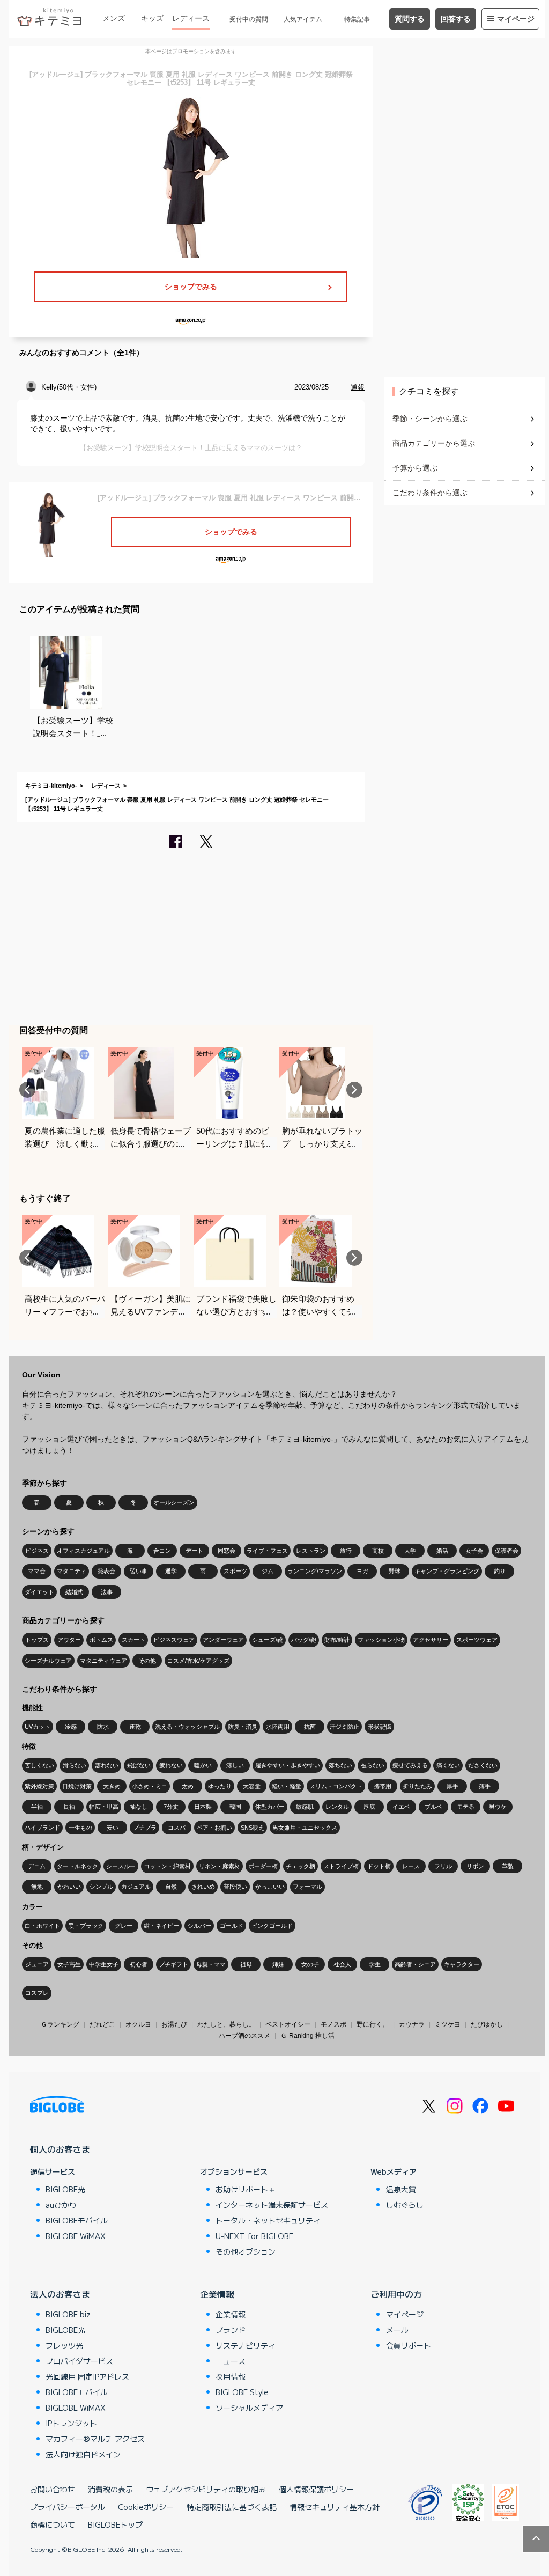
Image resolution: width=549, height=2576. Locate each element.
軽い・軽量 (287, 1786)
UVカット (38, 1727)
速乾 (135, 1727)
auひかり (61, 2205)
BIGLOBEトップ (115, 2524)
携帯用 (383, 1786)
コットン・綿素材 (167, 1866)
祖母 (246, 1964)
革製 (508, 1866)
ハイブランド (42, 1828)
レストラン (311, 1551)
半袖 (37, 1807)
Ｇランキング (60, 2024)
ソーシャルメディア (249, 2408)
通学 (171, 1571)
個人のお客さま (60, 2149)
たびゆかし (487, 2024)
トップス (37, 1640)
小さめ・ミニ (150, 1786)
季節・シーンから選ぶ (430, 419)
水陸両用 (278, 1727)
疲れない (171, 1765)
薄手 (485, 1786)
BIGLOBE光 (65, 2189)
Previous (27, 1090)
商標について (53, 2524)
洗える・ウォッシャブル (187, 1727)
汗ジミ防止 (344, 1727)
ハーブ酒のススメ (244, 2036)
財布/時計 (337, 1640)
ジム (268, 1571)
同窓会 (227, 1551)
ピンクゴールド (272, 1926)
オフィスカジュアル (83, 1551)
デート (194, 1551)
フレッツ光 (64, 2345)
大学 (410, 1551)
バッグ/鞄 (304, 1640)
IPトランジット (71, 2423)
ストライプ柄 (341, 1866)
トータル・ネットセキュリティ (268, 2220)
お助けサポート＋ (246, 2189)
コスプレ (37, 1993)
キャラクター (462, 1964)
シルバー (199, 1926)
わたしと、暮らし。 (226, 2024)
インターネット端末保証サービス (272, 2205)
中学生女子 (104, 1964)
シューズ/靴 (268, 1640)
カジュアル (136, 1887)
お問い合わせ (53, 2489)
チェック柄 (301, 1866)
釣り (500, 1571)
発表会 (106, 1571)
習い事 (139, 1571)
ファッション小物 (381, 1640)
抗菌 (310, 1727)
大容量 (252, 1786)
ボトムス (101, 1640)
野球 (395, 1571)
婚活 (442, 1551)
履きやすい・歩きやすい (288, 1765)
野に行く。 (373, 2024)
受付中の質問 (249, 19)
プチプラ (145, 1828)
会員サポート (409, 2345)
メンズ (114, 18)
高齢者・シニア (415, 1964)
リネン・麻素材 (220, 1866)
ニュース (231, 2361)
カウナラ (412, 2024)
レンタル (337, 1807)
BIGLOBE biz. (69, 2314)
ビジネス (37, 1551)
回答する (456, 19)
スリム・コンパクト (336, 1786)
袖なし (139, 1807)
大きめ (112, 1786)
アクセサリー (431, 1640)
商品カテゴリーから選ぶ (434, 443)
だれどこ (102, 2024)
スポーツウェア (477, 1640)
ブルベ (433, 1807)
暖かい (203, 1765)
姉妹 (278, 1964)
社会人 (342, 1964)
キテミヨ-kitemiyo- (51, 786)
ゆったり (220, 1786)
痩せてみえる (410, 1765)
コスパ (177, 1828)
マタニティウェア (103, 1661)
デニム (37, 1866)
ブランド (231, 2330)
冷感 (71, 1727)
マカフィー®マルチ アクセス (95, 2439)
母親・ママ (211, 1964)
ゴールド (232, 1926)
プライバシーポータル (68, 2507)
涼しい (235, 1765)
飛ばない (139, 1765)
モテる (466, 1807)
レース (411, 1866)
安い (113, 1828)
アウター (69, 1640)
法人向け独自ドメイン (83, 2454)
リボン (475, 1866)
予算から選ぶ (415, 468)
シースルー (121, 1866)
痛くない (448, 1765)
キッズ (152, 18)
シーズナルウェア (48, 1661)
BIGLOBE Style (242, 2392)
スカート (133, 1640)
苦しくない (39, 1765)
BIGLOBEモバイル (77, 2220)
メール (397, 2330)
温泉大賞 (401, 2189)
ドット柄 (379, 1866)
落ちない (340, 1765)
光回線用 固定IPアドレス (87, 2376)
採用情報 (231, 2376)
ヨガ (362, 1571)
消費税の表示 (110, 2489)
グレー (124, 1926)
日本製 (203, 1807)
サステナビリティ (246, 2345)
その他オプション (246, 2251)
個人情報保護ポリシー (316, 2489)
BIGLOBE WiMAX (76, 2236)
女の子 (310, 1964)
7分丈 (171, 1807)
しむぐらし (405, 2205)
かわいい (69, 1887)
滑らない (75, 1765)
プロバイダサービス (79, 2361)
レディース (191, 18)
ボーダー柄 (263, 1866)
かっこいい (270, 1887)
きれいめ (203, 1887)
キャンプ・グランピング (447, 1571)
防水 (103, 1727)
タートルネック (77, 1866)
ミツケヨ (448, 2024)
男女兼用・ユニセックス (305, 1828)
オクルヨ (138, 2024)
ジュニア (37, 1964)
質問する (410, 19)
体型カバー (270, 1807)
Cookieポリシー (146, 2507)
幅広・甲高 (104, 1807)
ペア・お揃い (214, 1828)
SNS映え (253, 1828)
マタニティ (72, 1571)
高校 (378, 1551)
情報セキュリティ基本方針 (335, 2507)
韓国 (235, 1807)
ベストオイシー (288, 2024)
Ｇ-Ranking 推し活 (307, 2036)
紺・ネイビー (161, 1926)
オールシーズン (174, 1502)
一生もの (80, 1828)
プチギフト (173, 1964)
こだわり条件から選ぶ (430, 493)
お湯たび (174, 2024)
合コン (162, 1551)
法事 (107, 1592)
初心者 (139, 1964)
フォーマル (307, 1887)
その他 (147, 1661)
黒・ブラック (86, 1926)
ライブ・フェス (267, 1551)
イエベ (401, 1807)
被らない (373, 1765)
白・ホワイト (42, 1926)
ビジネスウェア (174, 1640)
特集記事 (357, 19)
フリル (443, 1866)
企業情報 (217, 2294)
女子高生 (69, 1964)
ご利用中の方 (396, 2294)
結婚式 (74, 1592)
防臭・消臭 (243, 1727)
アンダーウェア (223, 1640)
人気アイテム (303, 19)
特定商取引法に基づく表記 (232, 2507)
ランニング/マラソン (315, 1571)
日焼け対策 (77, 1786)
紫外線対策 (39, 1786)
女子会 (474, 1551)
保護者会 (507, 1551)
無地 (37, 1887)
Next (354, 1090)
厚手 (452, 1786)
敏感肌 (305, 1807)
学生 (375, 1964)
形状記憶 (380, 1727)
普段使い (235, 1887)
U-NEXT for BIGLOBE (254, 2236)
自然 (171, 1887)
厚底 (369, 1807)
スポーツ (235, 1571)
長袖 (69, 1807)
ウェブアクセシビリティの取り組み (206, 2489)
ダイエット (39, 1592)
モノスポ (333, 2024)
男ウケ (498, 1807)
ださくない (483, 1765)
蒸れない (107, 1765)
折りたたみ (417, 1786)
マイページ (516, 19)
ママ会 (37, 1571)
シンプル (101, 1887)
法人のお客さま (60, 2294)
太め (188, 1786)
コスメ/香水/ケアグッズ (198, 1661)
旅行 (346, 1551)
